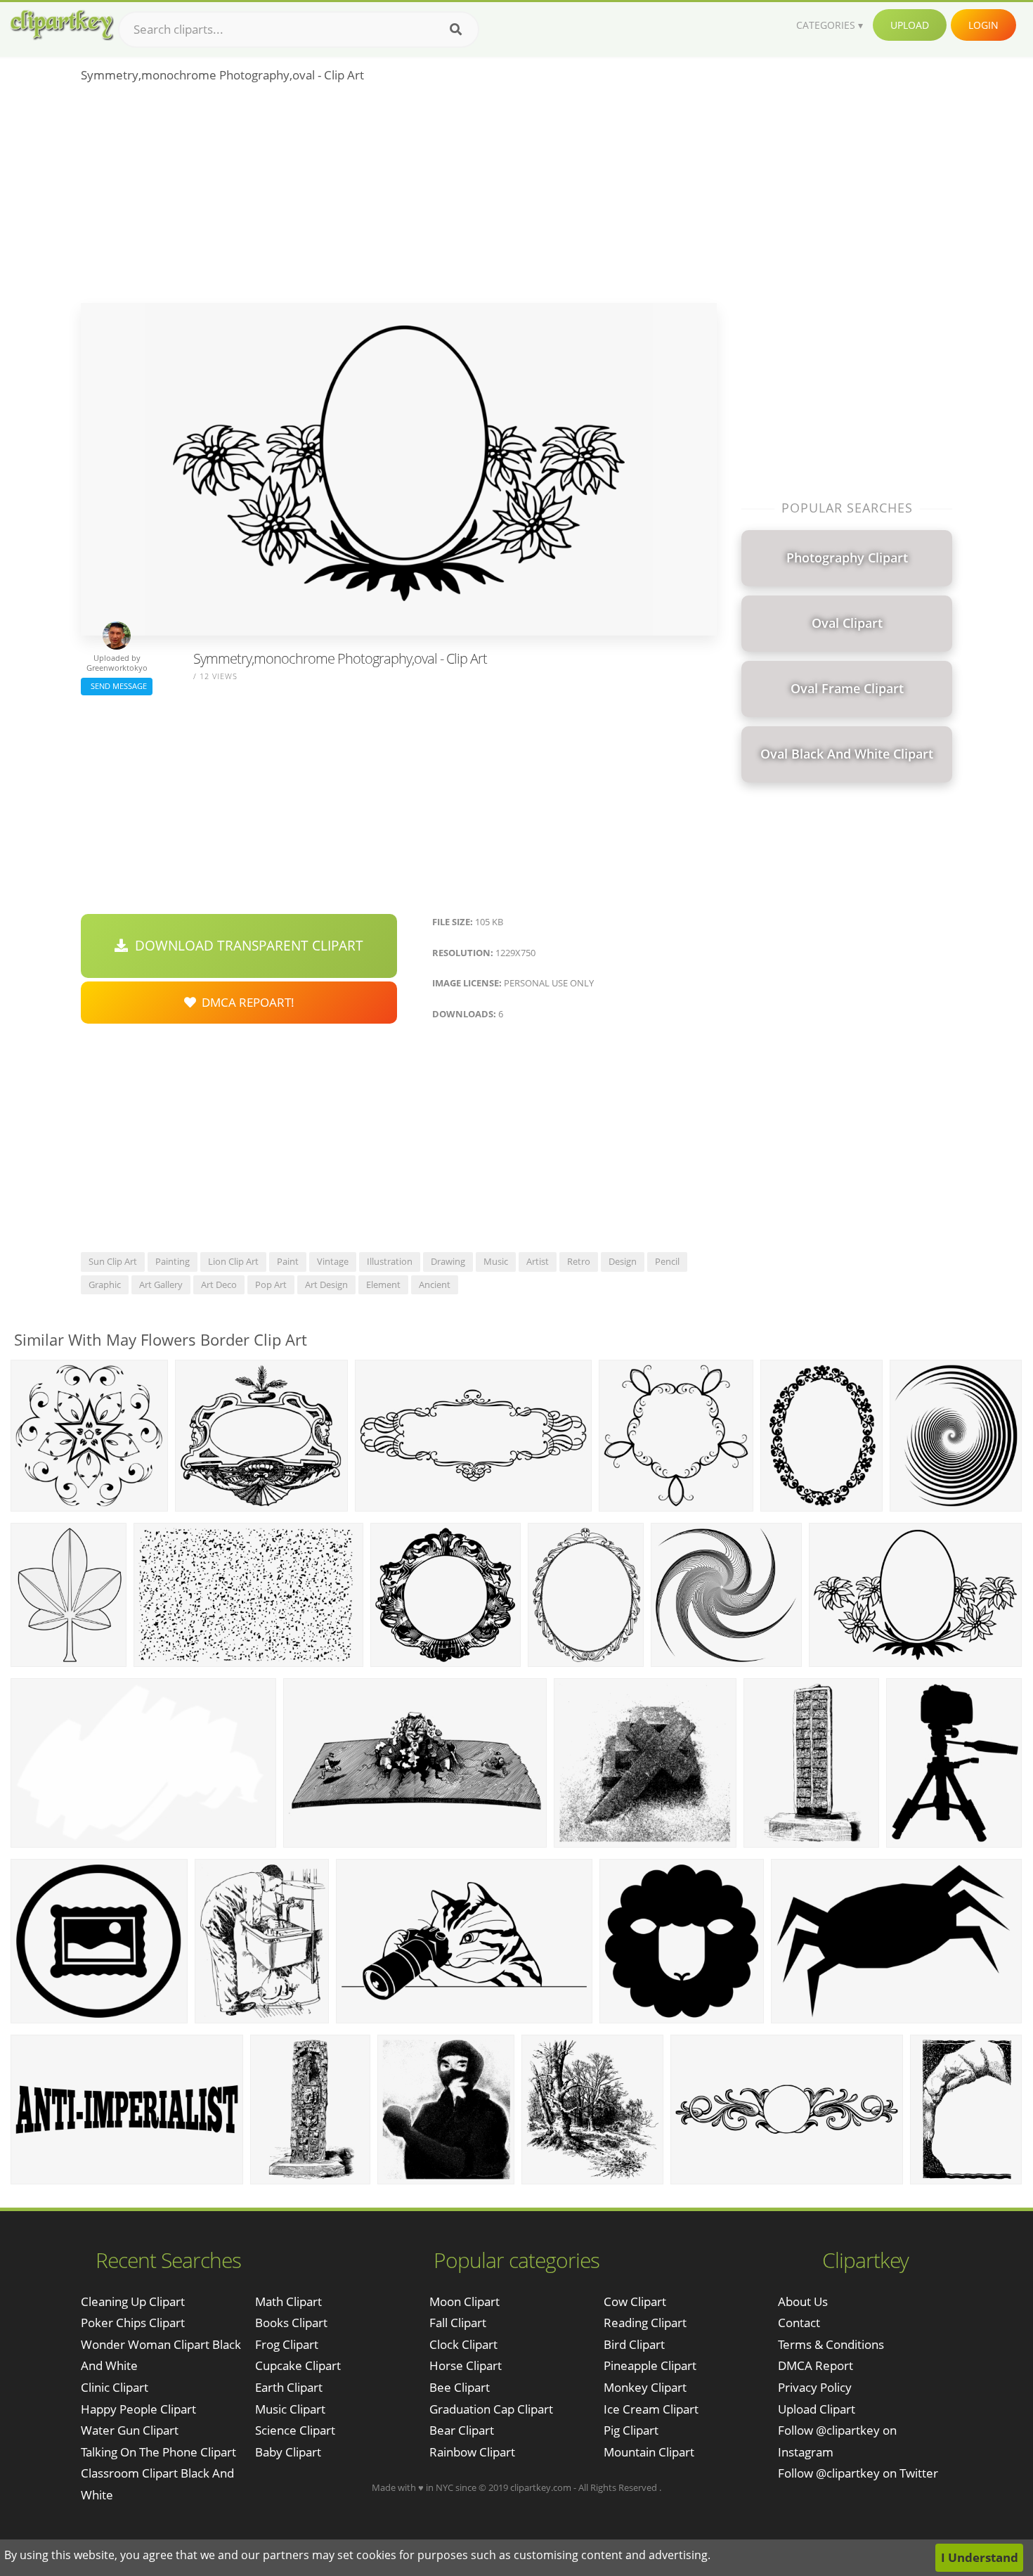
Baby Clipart (288, 2452)
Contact (799, 2323)
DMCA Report (816, 2365)
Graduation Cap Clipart (491, 2409)
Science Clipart (295, 2430)
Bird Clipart (634, 2344)
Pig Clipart (631, 2430)
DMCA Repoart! (245, 1002)
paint (288, 1261)
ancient (435, 1284)
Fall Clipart (458, 2323)
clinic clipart (115, 2387)
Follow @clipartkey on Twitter (858, 2473)
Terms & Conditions (831, 2344)
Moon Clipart (464, 2301)
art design (326, 1284)
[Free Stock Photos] (61, 25)
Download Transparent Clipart (246, 946)
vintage (333, 1261)
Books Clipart (291, 2323)
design (623, 1261)
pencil (667, 1261)
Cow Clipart (635, 2301)
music (496, 1261)
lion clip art (233, 1261)
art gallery (161, 1284)
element (383, 1284)
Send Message (117, 686)
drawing (448, 1261)
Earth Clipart (289, 2387)
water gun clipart (130, 2430)
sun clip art (113, 1261)
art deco (219, 1284)
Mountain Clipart (649, 2452)
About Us (803, 2301)
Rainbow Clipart (472, 2452)
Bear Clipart (462, 2430)
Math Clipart (288, 2301)
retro (579, 1261)
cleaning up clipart (133, 2301)
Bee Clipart (460, 2387)
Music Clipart (290, 2409)
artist (538, 1261)
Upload (910, 25)
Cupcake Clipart (298, 2365)
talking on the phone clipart (158, 2452)
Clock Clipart (463, 2344)
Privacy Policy (815, 2387)
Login (983, 25)
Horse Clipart (466, 2365)
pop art (271, 1284)
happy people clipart (138, 2409)
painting (173, 1261)
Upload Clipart (817, 2409)
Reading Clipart (645, 2323)
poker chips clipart (133, 2323)
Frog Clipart (287, 2344)
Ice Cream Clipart (651, 2409)
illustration (390, 1261)
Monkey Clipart (645, 2387)
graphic (105, 1284)
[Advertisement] (399, 198)
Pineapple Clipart (650, 2365)
